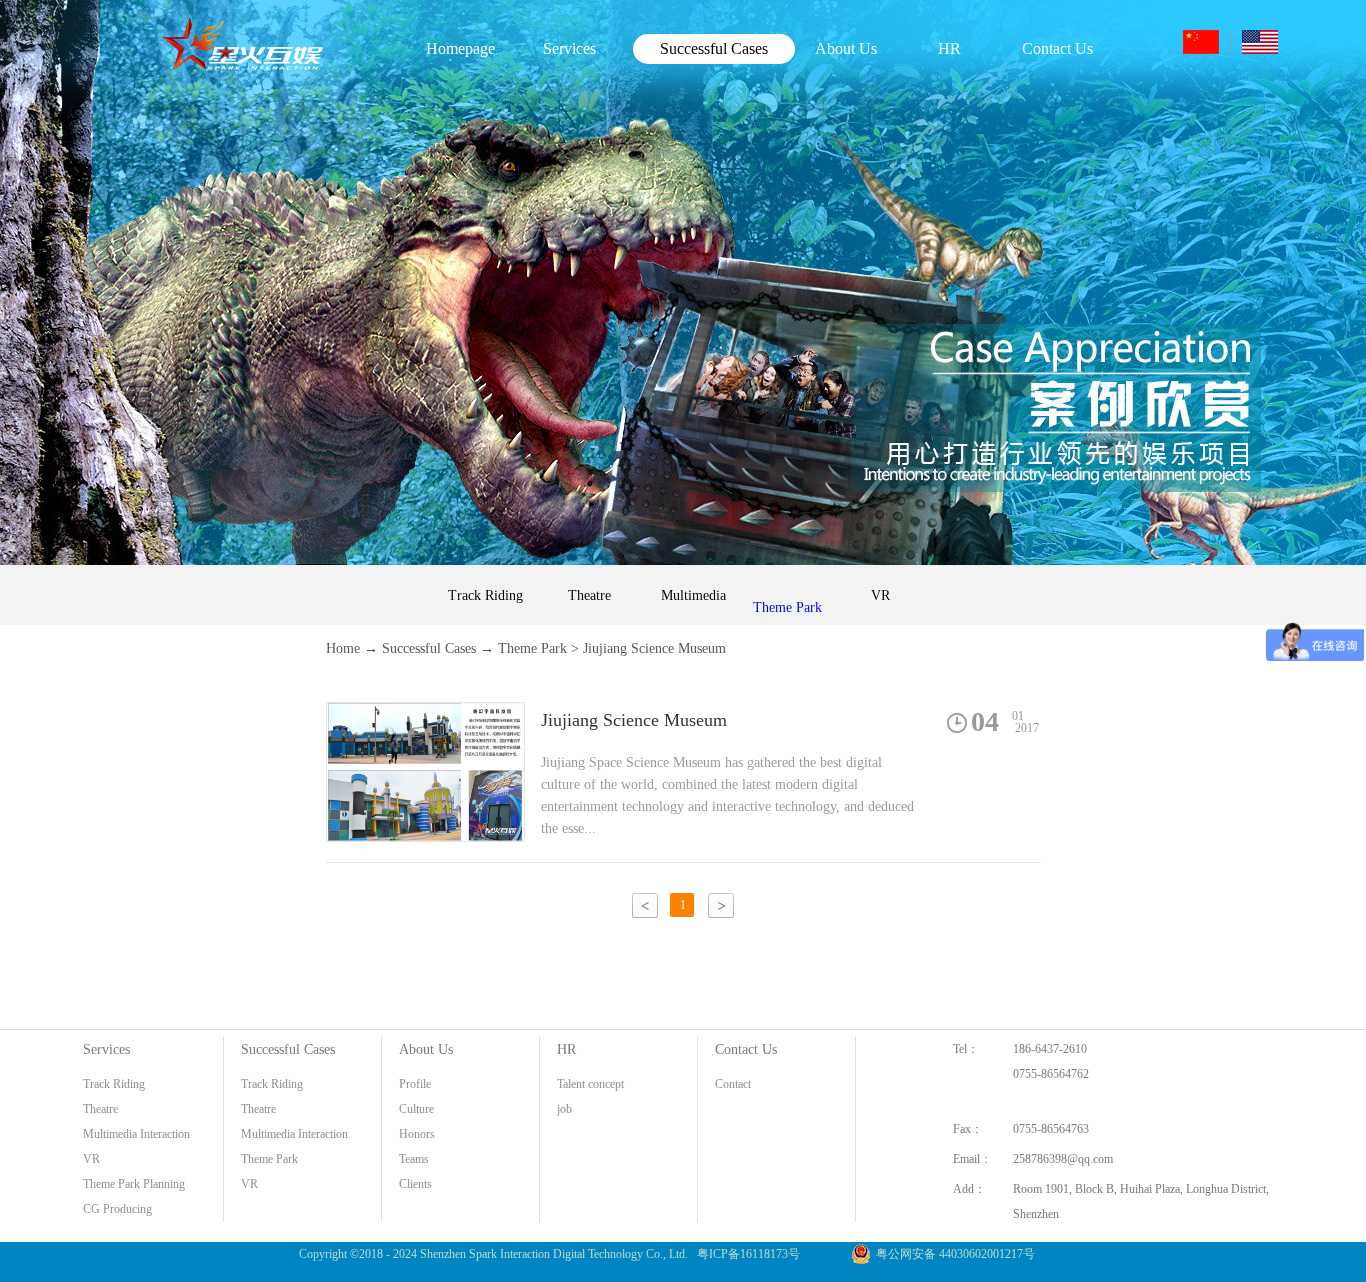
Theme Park (532, 648)
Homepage (460, 48)
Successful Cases (429, 648)
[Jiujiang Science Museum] (425, 715)
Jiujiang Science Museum (654, 648)
